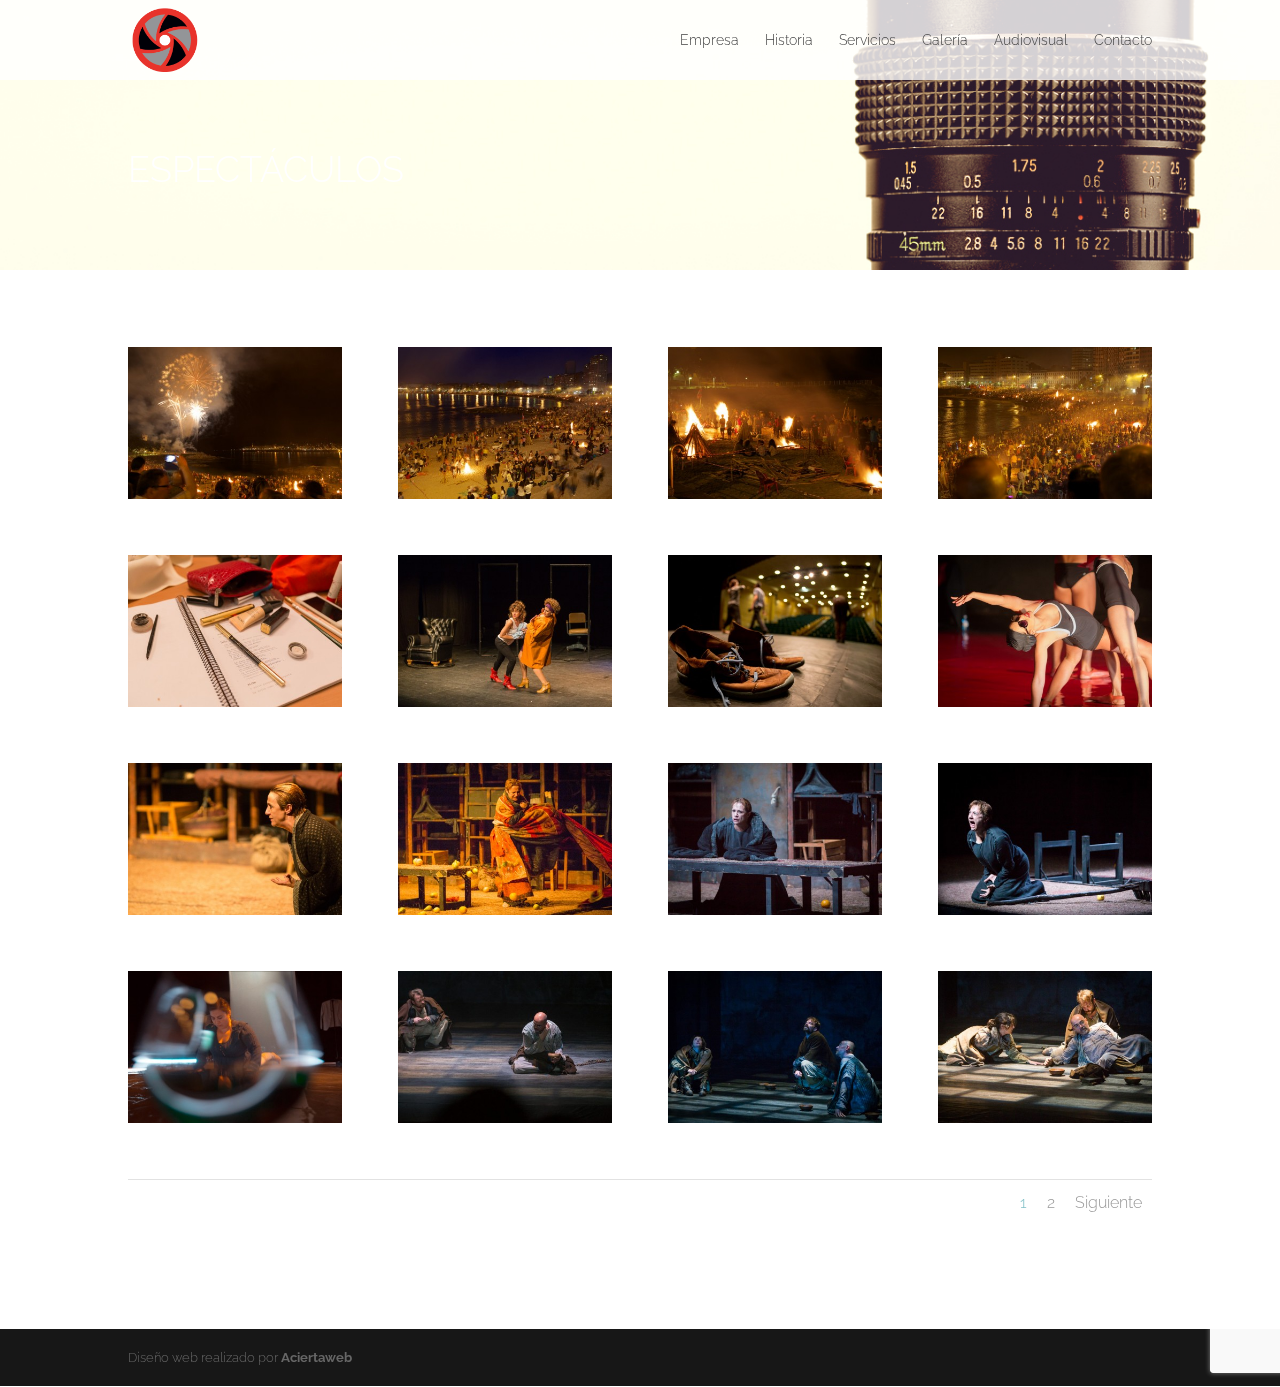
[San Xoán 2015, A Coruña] (235, 498)
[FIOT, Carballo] (235, 706)
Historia (789, 40)
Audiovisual (1031, 40)
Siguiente (1108, 1202)
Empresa (709, 40)
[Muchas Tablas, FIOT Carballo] (775, 706)
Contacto (1123, 40)
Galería (945, 40)
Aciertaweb (316, 1357)
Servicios (867, 40)
